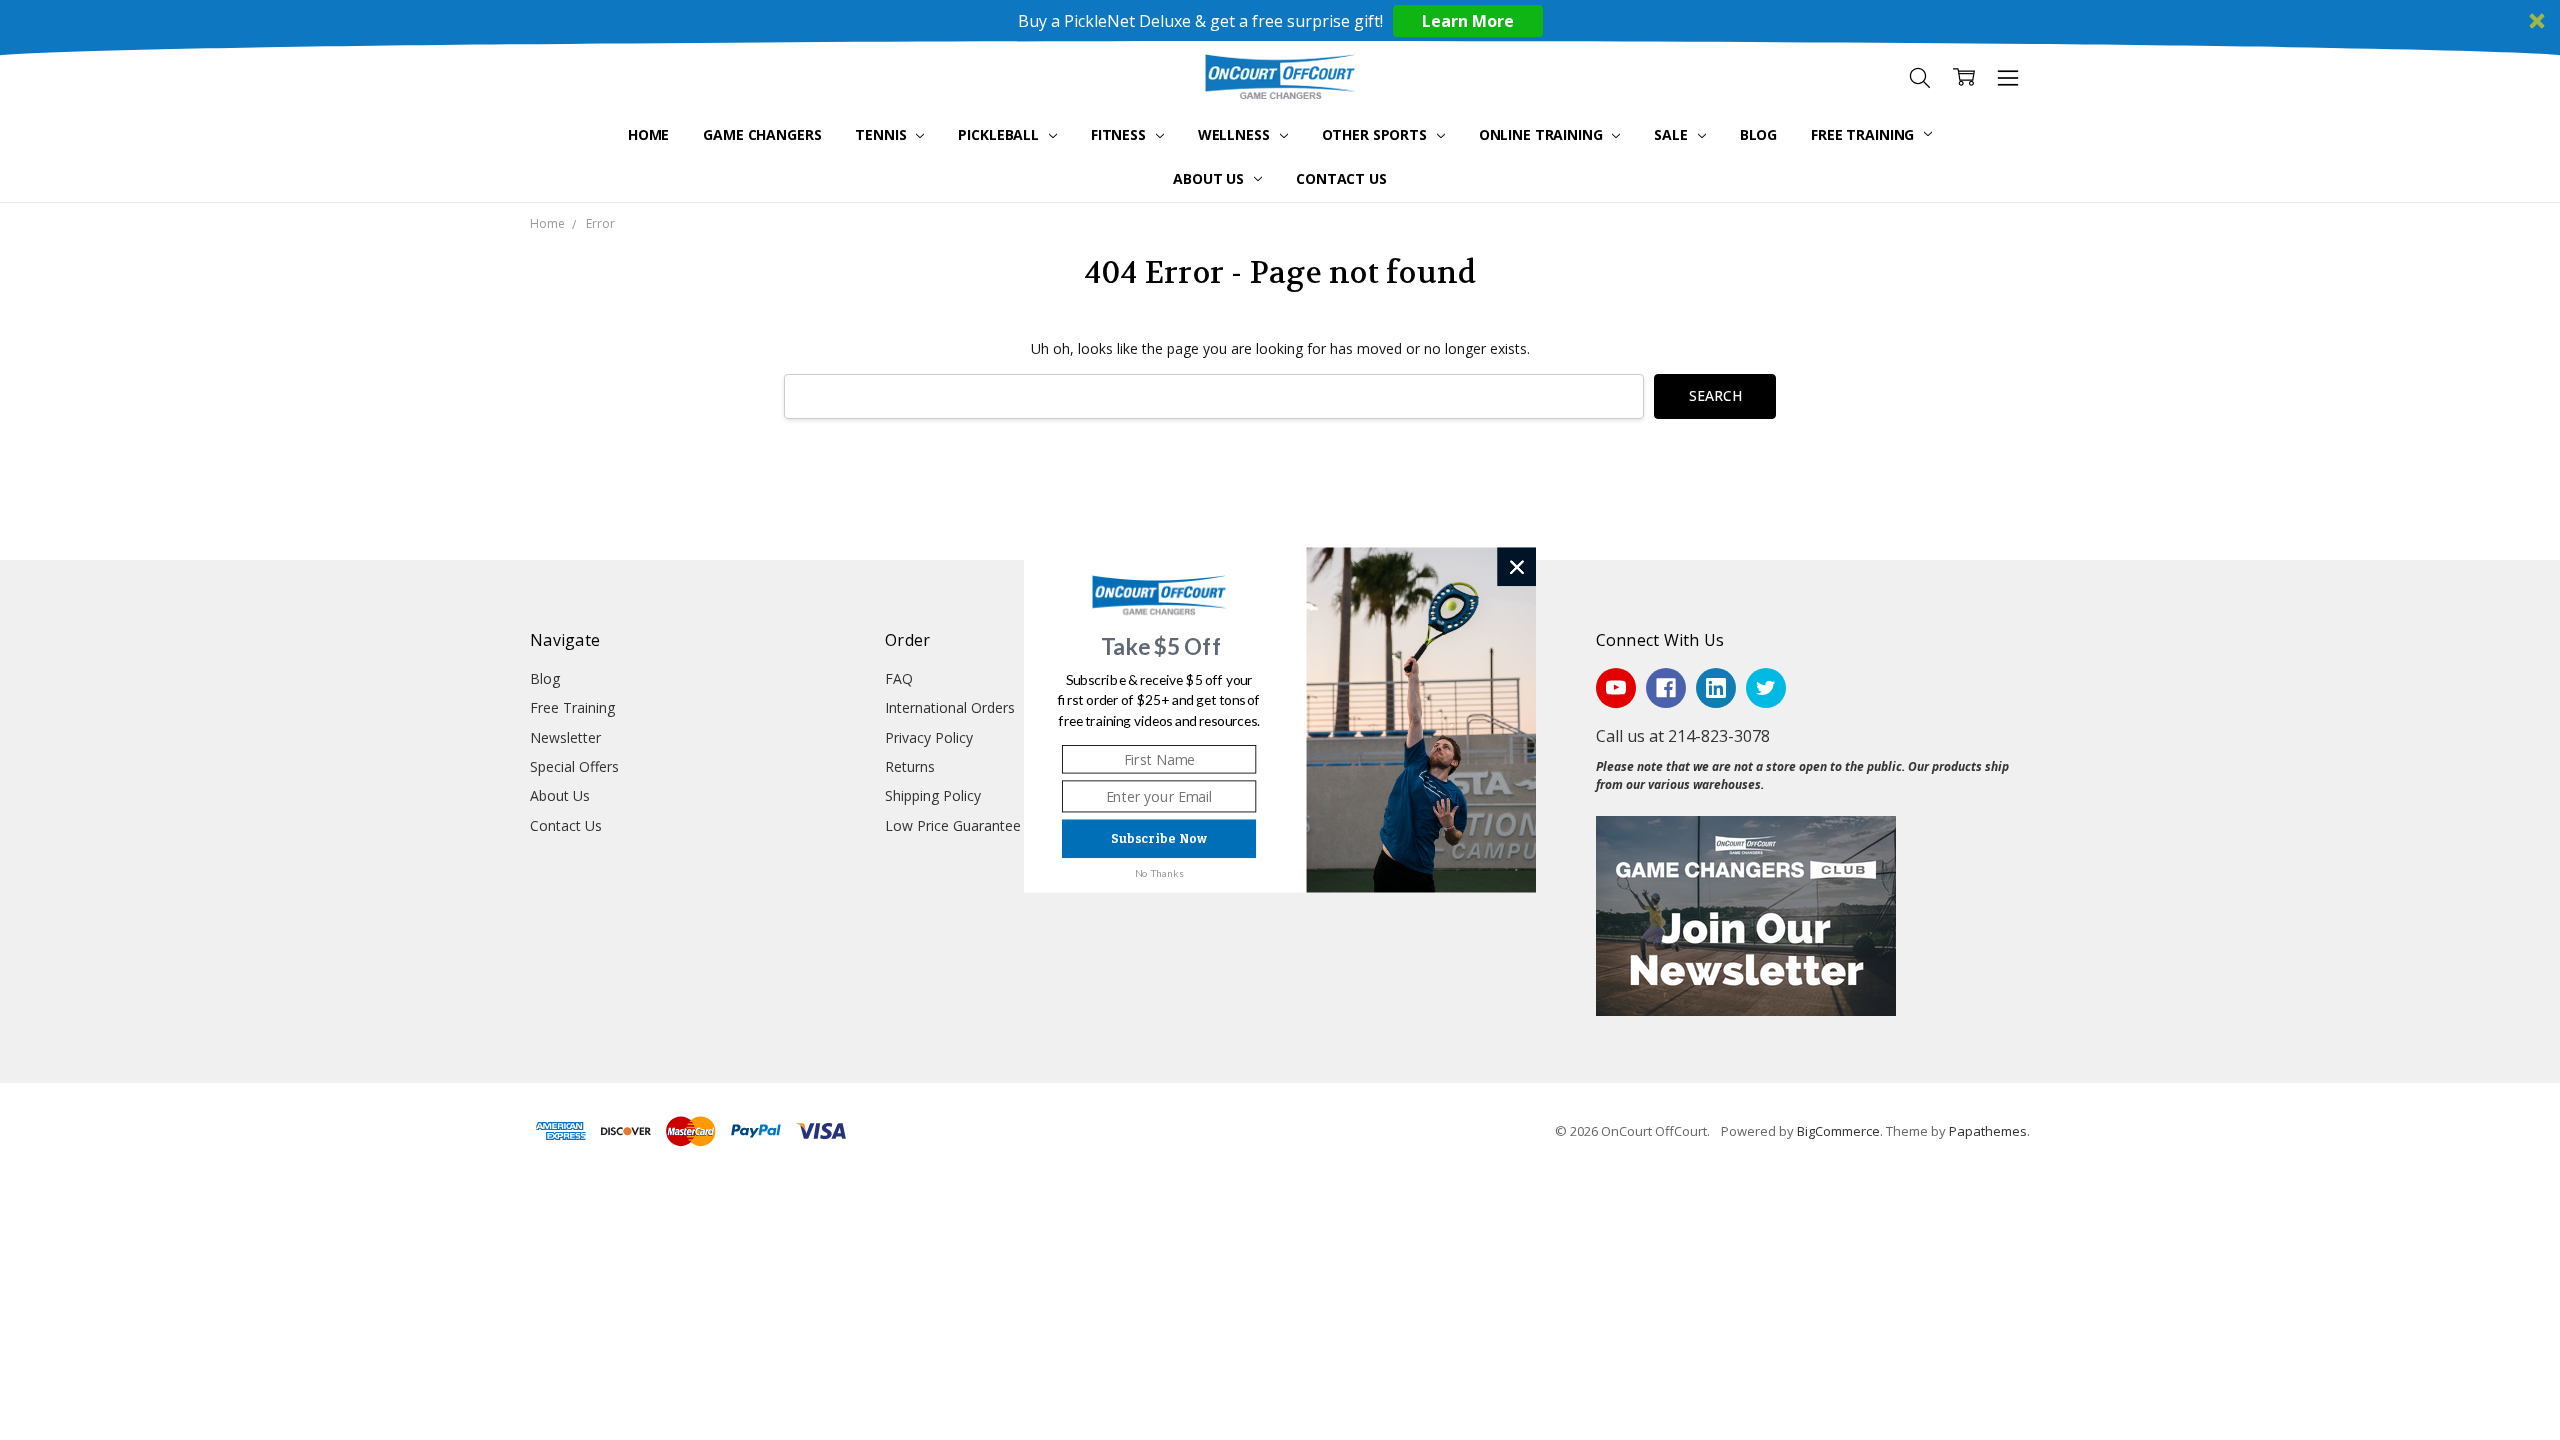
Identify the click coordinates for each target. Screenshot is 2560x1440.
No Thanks (1159, 872)
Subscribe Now (1159, 838)
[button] (1161, 647)
